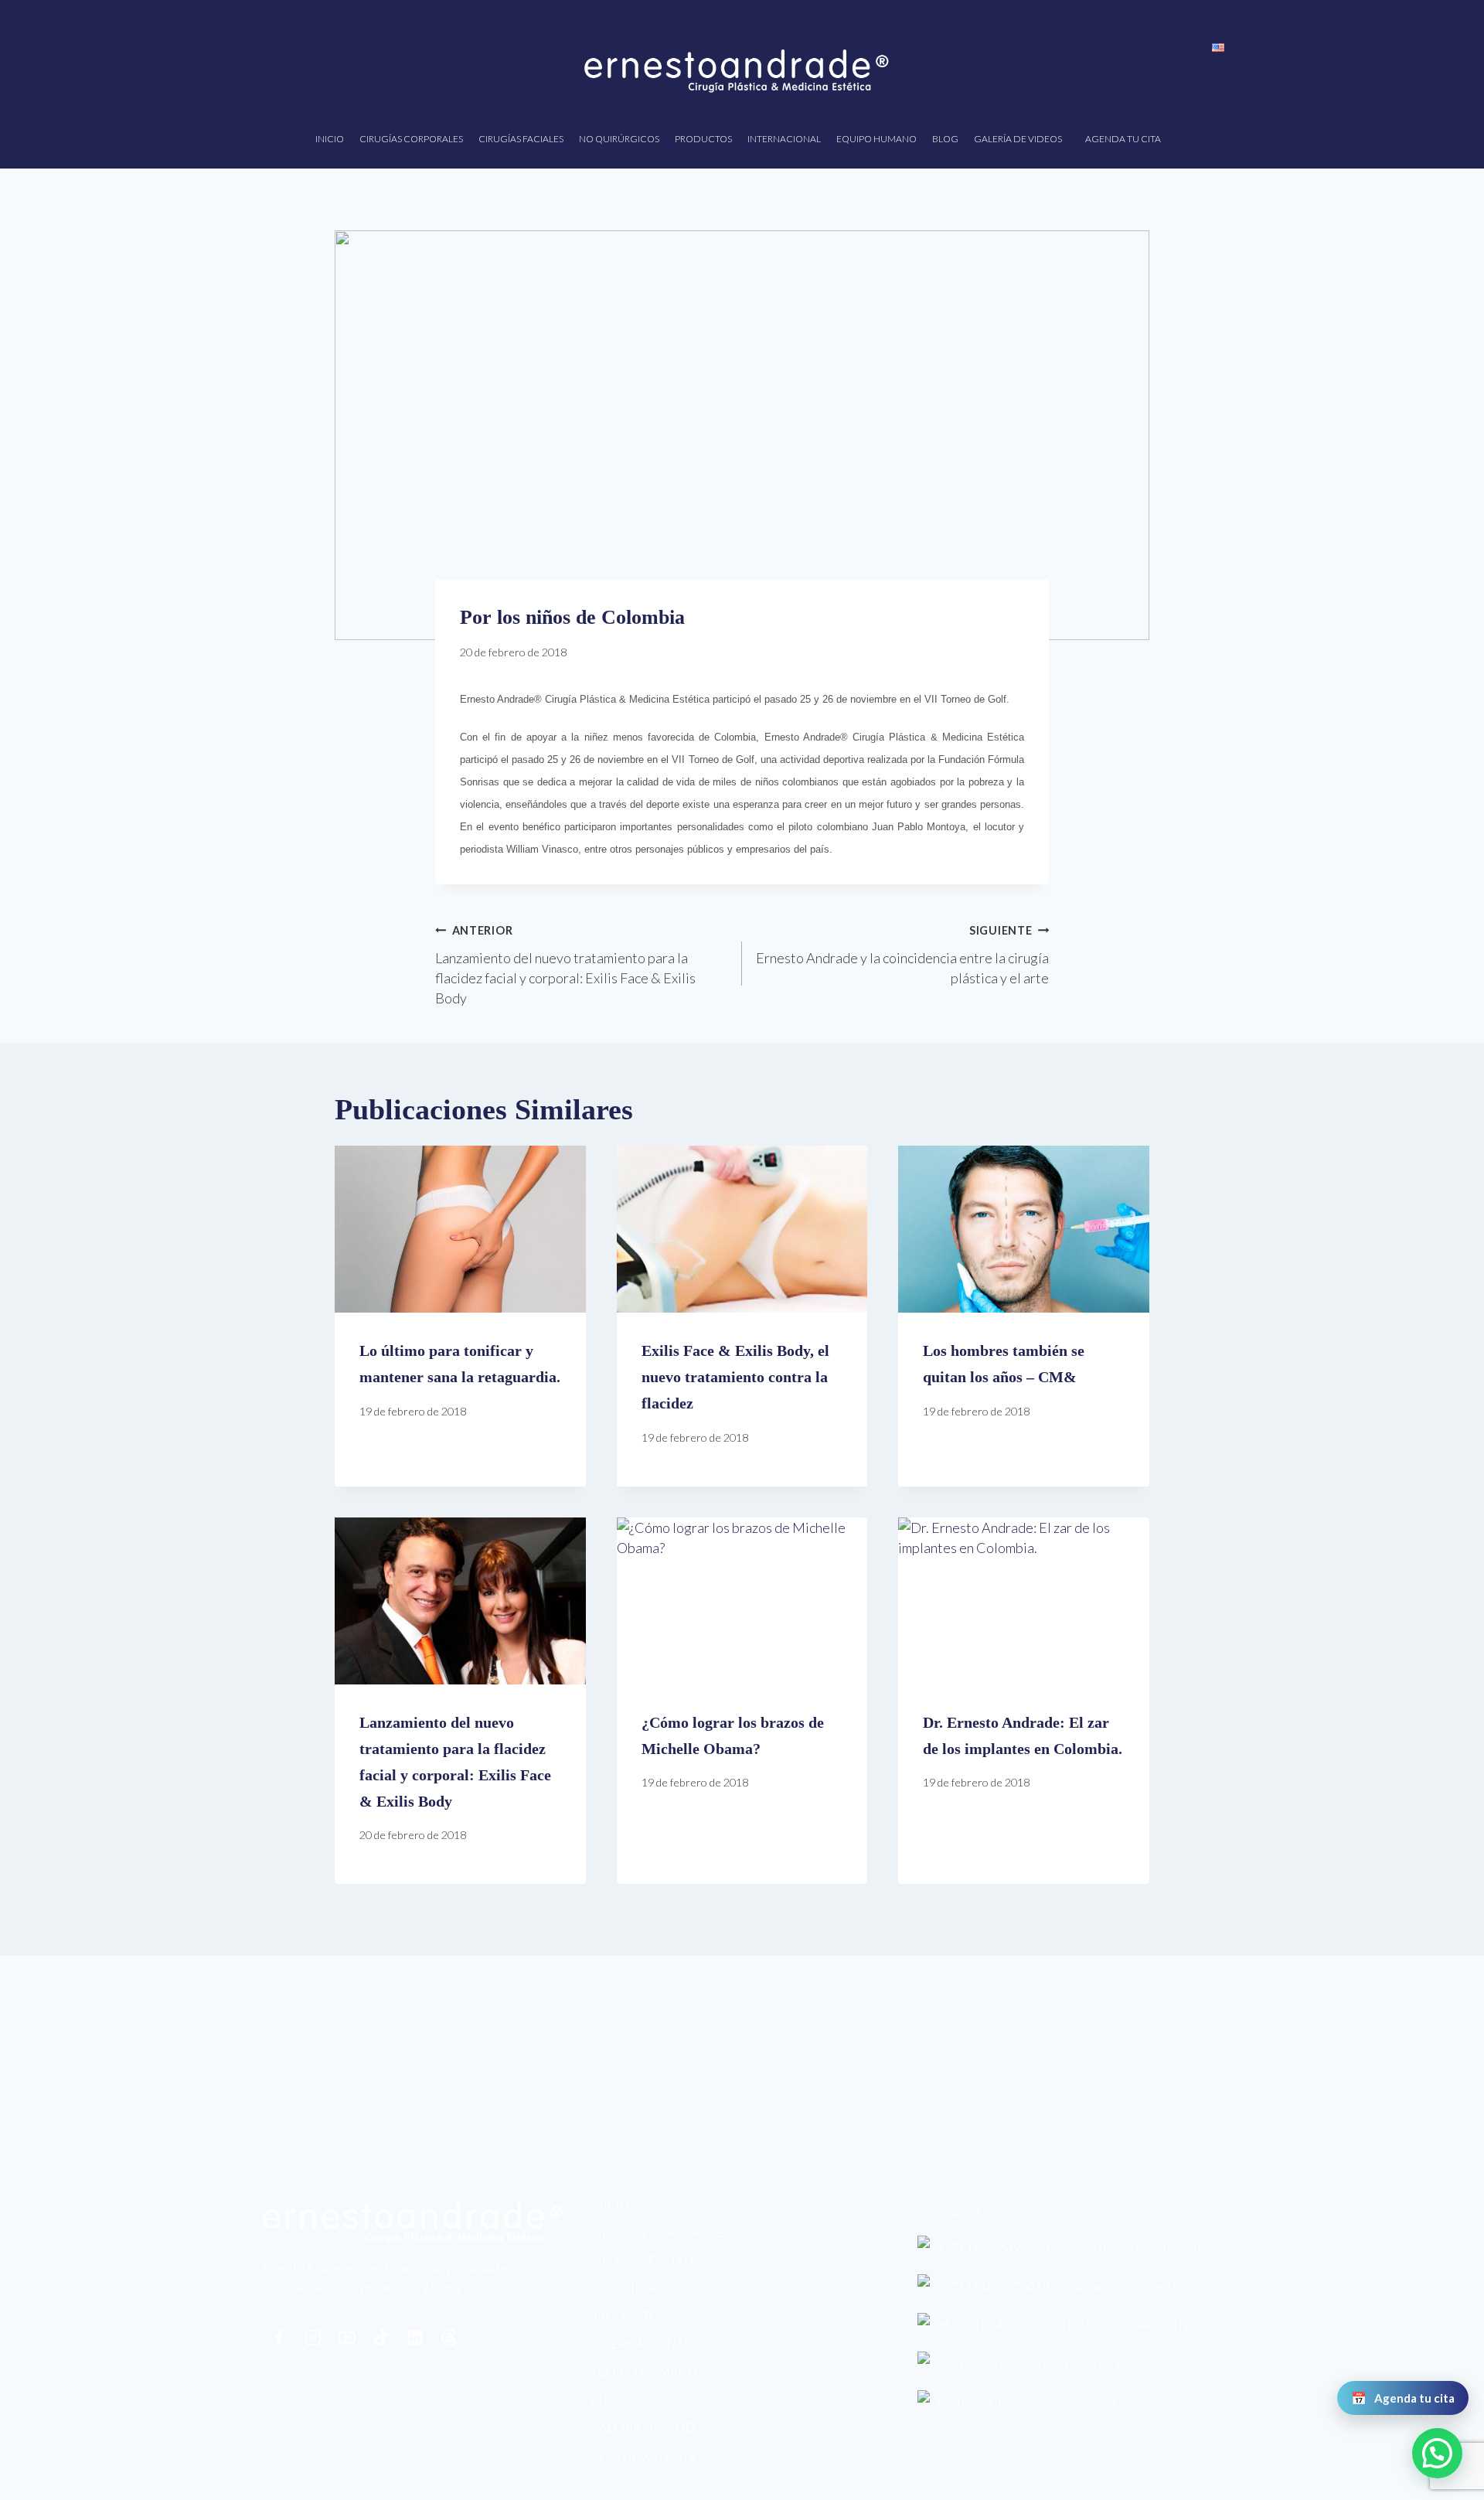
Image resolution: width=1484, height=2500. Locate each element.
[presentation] (460, 1229)
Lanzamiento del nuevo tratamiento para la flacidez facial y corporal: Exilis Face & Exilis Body (565, 965)
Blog (945, 139)
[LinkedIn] (415, 2338)
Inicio (330, 139)
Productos (703, 139)
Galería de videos (1018, 139)
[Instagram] (313, 2338)
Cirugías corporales (411, 139)
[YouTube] (347, 2338)
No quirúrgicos (619, 139)
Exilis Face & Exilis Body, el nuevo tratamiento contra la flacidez (735, 1377)
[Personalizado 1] (449, 2338)
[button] (1437, 2453)
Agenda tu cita (1123, 139)
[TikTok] (381, 2338)
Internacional (784, 139)
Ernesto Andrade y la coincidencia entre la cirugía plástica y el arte (902, 955)
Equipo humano (876, 139)
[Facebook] (279, 2338)
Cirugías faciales (521, 139)
